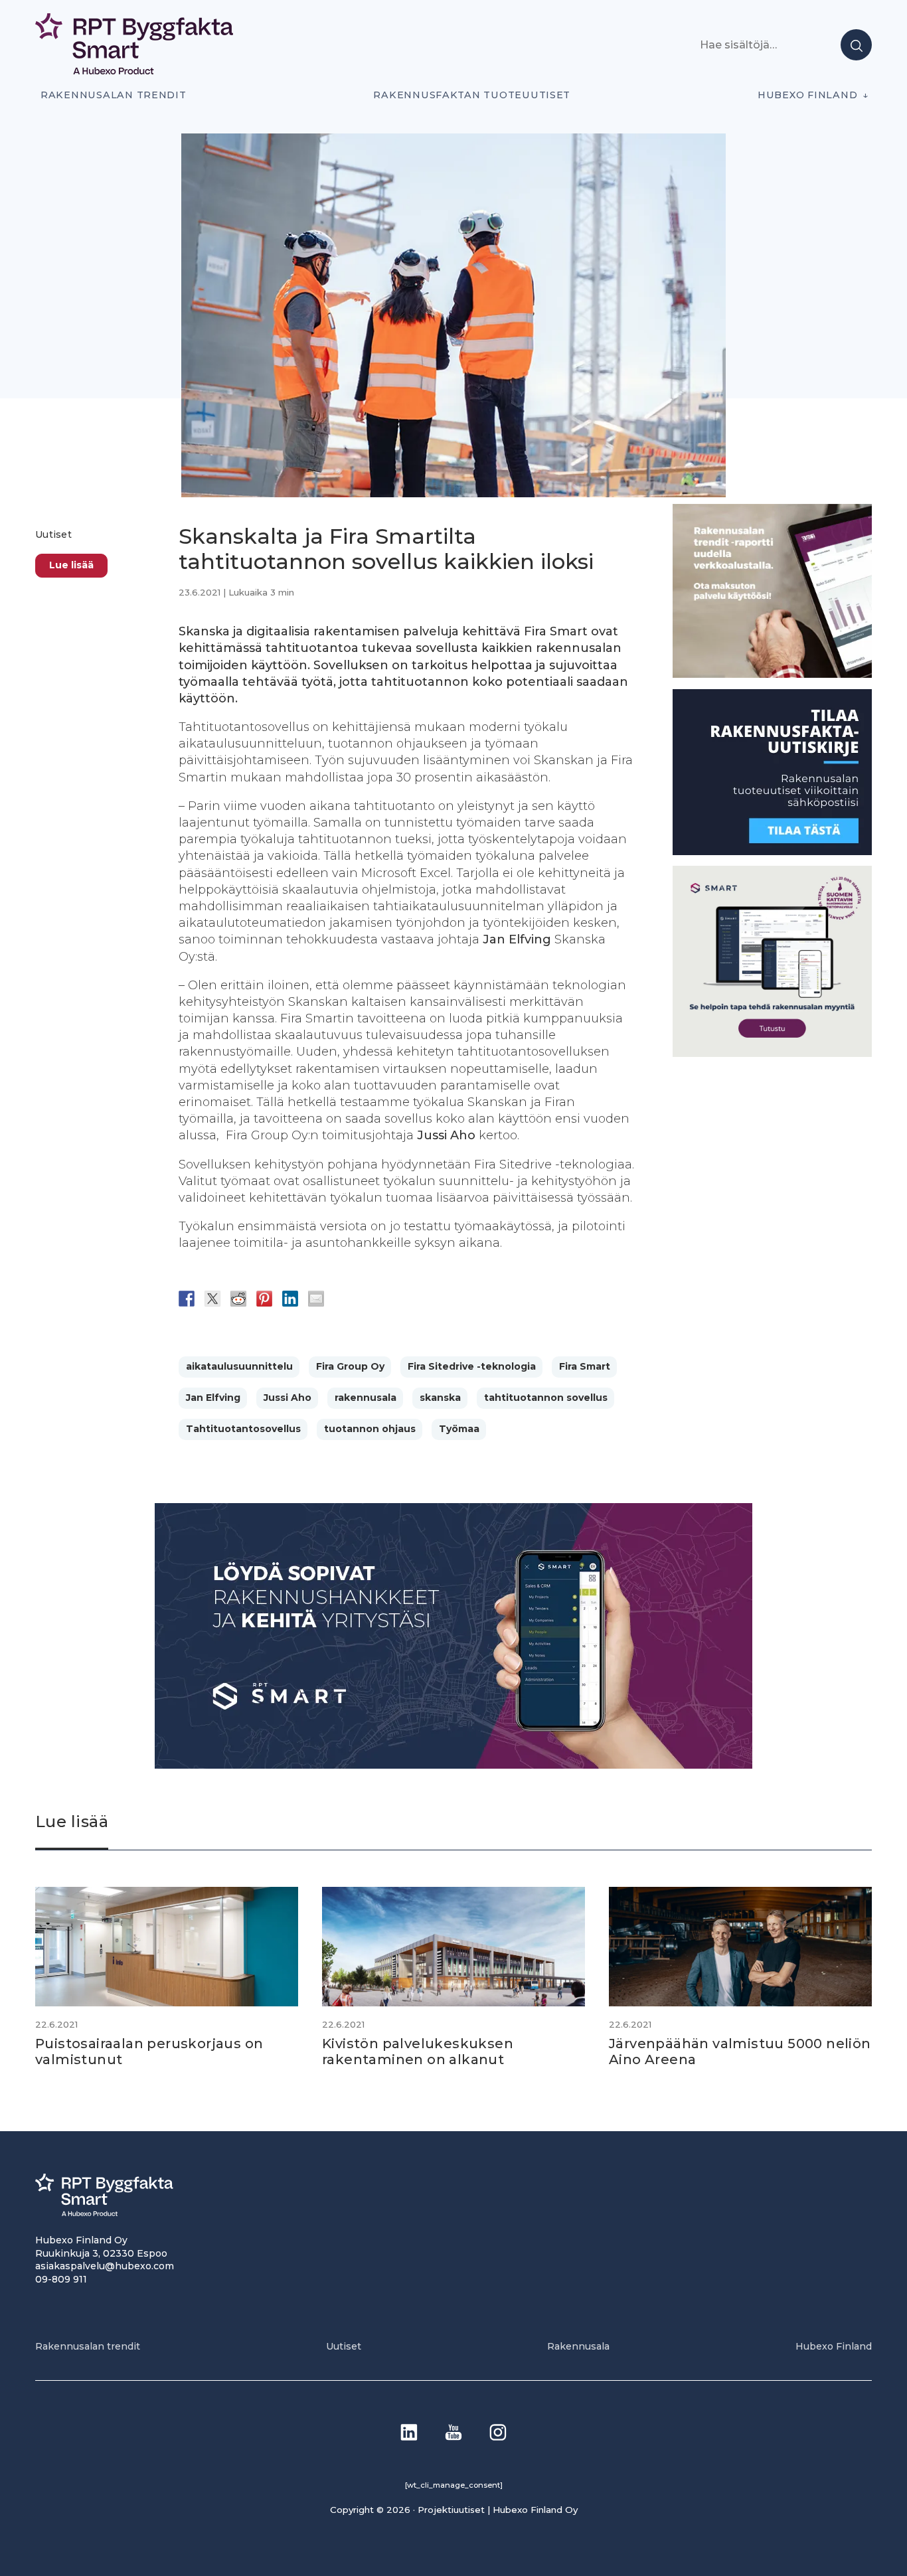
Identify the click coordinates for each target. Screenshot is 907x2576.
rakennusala (366, 1398)
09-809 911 (61, 2279)
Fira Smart (585, 1366)
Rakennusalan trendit (114, 95)
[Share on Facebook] (187, 1299)
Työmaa (459, 1429)
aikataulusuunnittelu (239, 1366)
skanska (440, 1398)
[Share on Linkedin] (290, 1299)
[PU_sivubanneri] (772, 674)
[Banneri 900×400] (453, 1765)
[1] (772, 851)
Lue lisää (71, 565)
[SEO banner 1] (772, 1053)
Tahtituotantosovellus (243, 1429)
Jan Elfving (213, 1398)
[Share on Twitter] (212, 1299)
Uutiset (53, 534)
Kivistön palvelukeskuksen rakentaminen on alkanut (418, 2052)
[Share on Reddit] (238, 1299)
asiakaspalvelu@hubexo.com (105, 2266)
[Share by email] (316, 1299)
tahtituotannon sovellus (546, 1398)
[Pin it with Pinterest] (264, 1299)
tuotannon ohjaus (370, 1429)
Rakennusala (578, 2346)
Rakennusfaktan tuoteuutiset (472, 95)
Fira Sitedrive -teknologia (472, 1366)
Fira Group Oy (350, 1366)
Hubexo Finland (807, 95)
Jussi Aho (288, 1398)
